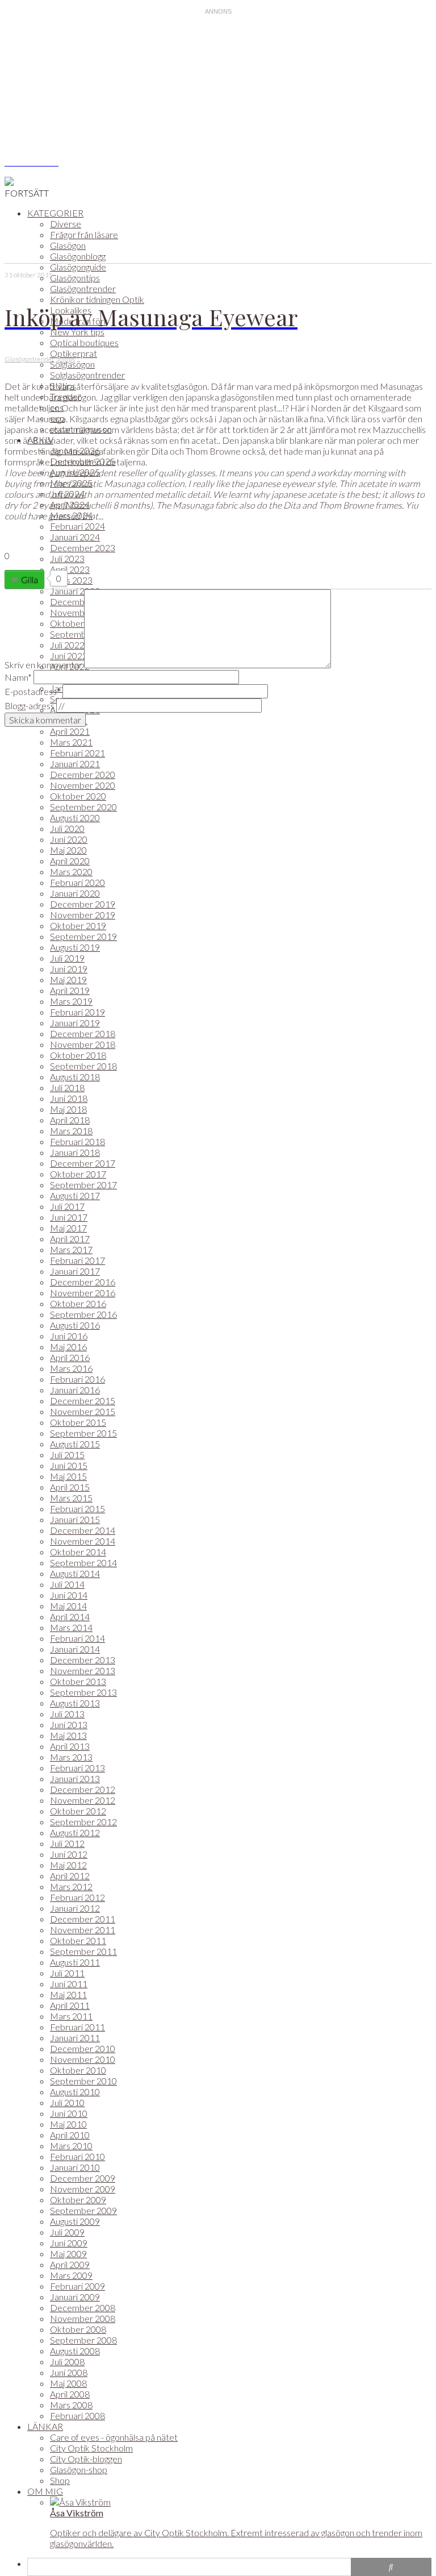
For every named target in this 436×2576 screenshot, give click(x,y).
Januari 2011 (75, 2038)
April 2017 (70, 1239)
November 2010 (83, 2059)
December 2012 (83, 1789)
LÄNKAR (45, 2426)
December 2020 (83, 774)
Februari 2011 (77, 2027)
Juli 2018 (67, 1087)
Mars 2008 (71, 2405)
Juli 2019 (67, 958)
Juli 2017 (67, 1206)
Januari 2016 (75, 1390)
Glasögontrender (83, 288)
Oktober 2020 (78, 796)
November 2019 (83, 915)
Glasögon (68, 245)
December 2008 (83, 2307)
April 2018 (70, 1120)
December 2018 (83, 1033)
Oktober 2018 (78, 1055)
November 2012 (83, 1800)
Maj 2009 (68, 2254)
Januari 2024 (75, 537)
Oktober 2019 (78, 925)
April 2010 (70, 2135)
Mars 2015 (71, 1498)
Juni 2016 (69, 1336)
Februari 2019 (77, 1012)
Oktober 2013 (78, 1681)
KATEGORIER (55, 213)
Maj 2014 (68, 1606)
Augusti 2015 (75, 1444)
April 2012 (70, 1876)
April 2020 (70, 861)
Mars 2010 (71, 2146)
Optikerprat (74, 353)
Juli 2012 (67, 1843)
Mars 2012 (71, 1886)
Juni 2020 (69, 839)
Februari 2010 (77, 2156)
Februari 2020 (77, 882)
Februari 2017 (77, 1260)
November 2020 (83, 785)
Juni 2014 (69, 1595)
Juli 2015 (67, 1455)
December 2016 (83, 1282)
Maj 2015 (68, 1476)
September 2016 (83, 1314)
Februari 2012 (77, 1897)
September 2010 (83, 2081)
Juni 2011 (69, 1984)
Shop (60, 2480)
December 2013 (83, 1660)
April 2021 (70, 731)
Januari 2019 (75, 1023)
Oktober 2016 (78, 1303)
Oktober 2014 (78, 1552)
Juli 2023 (67, 558)
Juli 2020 (67, 828)
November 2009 (83, 2189)
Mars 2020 (71, 871)
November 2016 (83, 1293)
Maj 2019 (68, 979)
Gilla (30, 579)
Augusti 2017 (75, 1195)
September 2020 (83, 807)
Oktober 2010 (78, 2070)
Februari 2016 (77, 1379)
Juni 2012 (69, 1854)
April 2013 (70, 1746)
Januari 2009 (75, 2297)
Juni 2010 (69, 2113)
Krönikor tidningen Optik (97, 299)
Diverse (66, 224)
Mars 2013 (71, 1757)
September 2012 (83, 1822)
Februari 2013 (77, 1768)
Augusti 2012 (75, 1832)
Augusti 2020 (75, 817)
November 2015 (83, 1411)
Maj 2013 (68, 1735)
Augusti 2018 (75, 1077)
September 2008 (83, 2340)
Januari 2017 (75, 1271)
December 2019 (83, 904)
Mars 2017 (71, 1249)
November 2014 (83, 1541)
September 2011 (83, 1951)
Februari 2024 (77, 526)
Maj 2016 (68, 1347)
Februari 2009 (77, 2286)
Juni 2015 (69, 1465)
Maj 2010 (68, 2124)
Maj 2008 (68, 2383)
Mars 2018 (71, 1131)
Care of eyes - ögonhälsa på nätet (114, 2437)
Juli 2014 (67, 1584)
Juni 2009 (69, 2243)
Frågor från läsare (84, 234)
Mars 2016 (71, 1368)
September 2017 (83, 1185)
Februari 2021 (77, 753)
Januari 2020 (75, 893)
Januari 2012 (75, 1908)
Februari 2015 (77, 1508)
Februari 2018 (77, 1141)
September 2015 (83, 1433)
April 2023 (70, 569)
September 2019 (83, 936)
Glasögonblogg (78, 256)
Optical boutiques (84, 342)
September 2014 (83, 1562)
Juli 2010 (67, 2102)
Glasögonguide (78, 267)
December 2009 (83, 2178)
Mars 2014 (71, 1627)
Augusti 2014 (75, 1573)
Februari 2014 (77, 1638)
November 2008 (83, 2318)
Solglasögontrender (87, 375)
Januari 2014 (75, 1649)
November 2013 (83, 1670)
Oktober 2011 (78, 1940)
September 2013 (83, 1692)
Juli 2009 (67, 2232)
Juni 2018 (69, 1098)
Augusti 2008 (75, 2351)
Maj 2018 (68, 1109)
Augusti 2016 (75, 1325)
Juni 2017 (69, 1217)
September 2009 (83, 2210)
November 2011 (83, 1930)
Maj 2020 (68, 850)
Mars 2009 (71, 2275)
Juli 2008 (67, 2361)
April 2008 (70, 2394)
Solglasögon (72, 364)
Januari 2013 (75, 1778)
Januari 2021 (75, 763)
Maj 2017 (68, 1228)
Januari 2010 (75, 2167)
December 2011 (83, 1919)
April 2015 (70, 1487)
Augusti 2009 (75, 2221)
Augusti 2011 (75, 1962)
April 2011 (70, 2005)
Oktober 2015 (78, 1422)
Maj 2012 (68, 1865)
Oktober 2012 (78, 1811)
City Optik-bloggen (86, 2459)
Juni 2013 (69, 1724)
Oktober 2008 (78, 2329)
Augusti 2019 (75, 947)
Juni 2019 (69, 969)
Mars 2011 (71, 2016)
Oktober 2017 (78, 1174)
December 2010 (83, 2048)
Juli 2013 (67, 1714)
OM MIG (45, 2491)
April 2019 (70, 990)
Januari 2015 (75, 1519)
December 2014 (83, 1530)
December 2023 (83, 548)
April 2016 (70, 1357)
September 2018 (83, 1066)
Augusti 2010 (75, 2092)
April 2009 (70, 2264)
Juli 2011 (67, 1973)
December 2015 (83, 1401)
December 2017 (83, 1163)
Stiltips (65, 359)
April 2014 (70, 1616)
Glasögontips (75, 278)
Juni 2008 (69, 2372)
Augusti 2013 (75, 1703)
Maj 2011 (68, 1994)
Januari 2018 (75, 1152)
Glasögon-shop (79, 2469)
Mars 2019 (71, 1001)
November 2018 (83, 1044)
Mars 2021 (71, 742)
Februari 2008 (77, 2415)
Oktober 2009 (78, 2200)
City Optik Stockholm (91, 2448)
